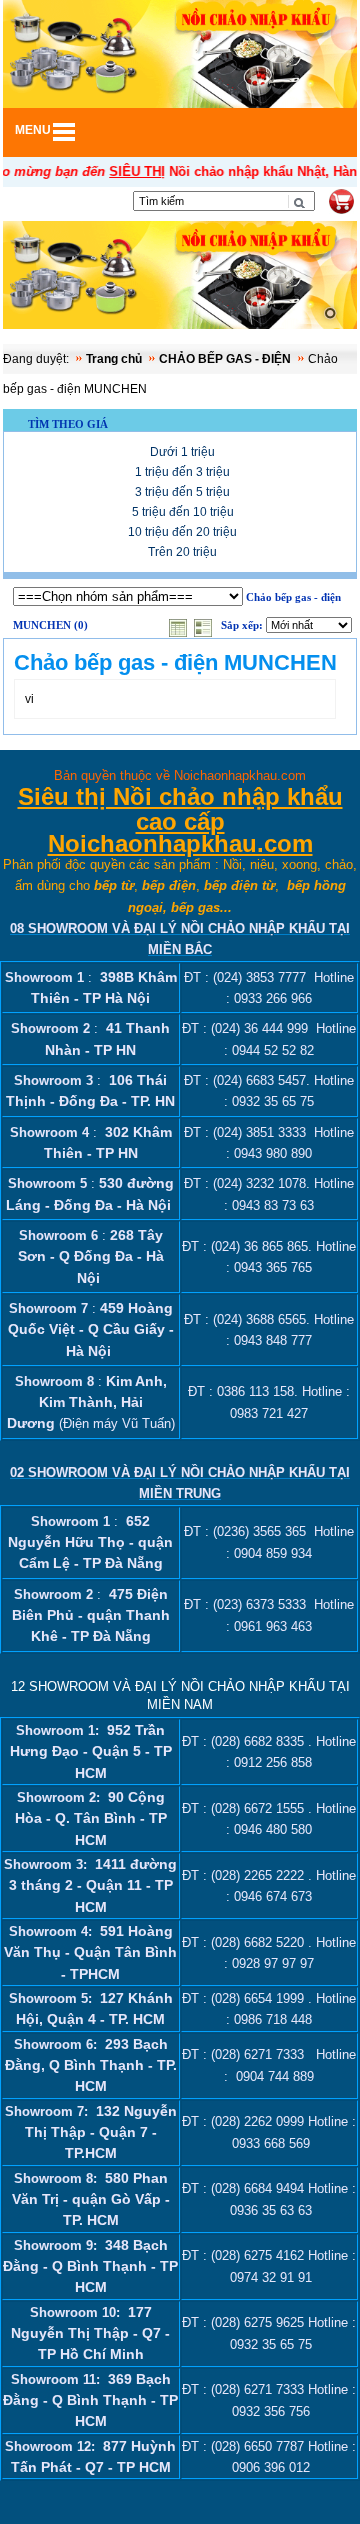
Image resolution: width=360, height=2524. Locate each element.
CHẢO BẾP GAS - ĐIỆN (225, 359)
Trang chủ (114, 359)
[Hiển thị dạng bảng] (180, 625)
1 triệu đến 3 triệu (182, 472)
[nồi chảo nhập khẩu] (180, 277)
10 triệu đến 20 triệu (182, 532)
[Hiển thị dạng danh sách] (205, 625)
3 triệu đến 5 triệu (182, 492)
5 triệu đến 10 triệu (183, 512)
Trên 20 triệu (182, 552)
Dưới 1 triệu (182, 452)
